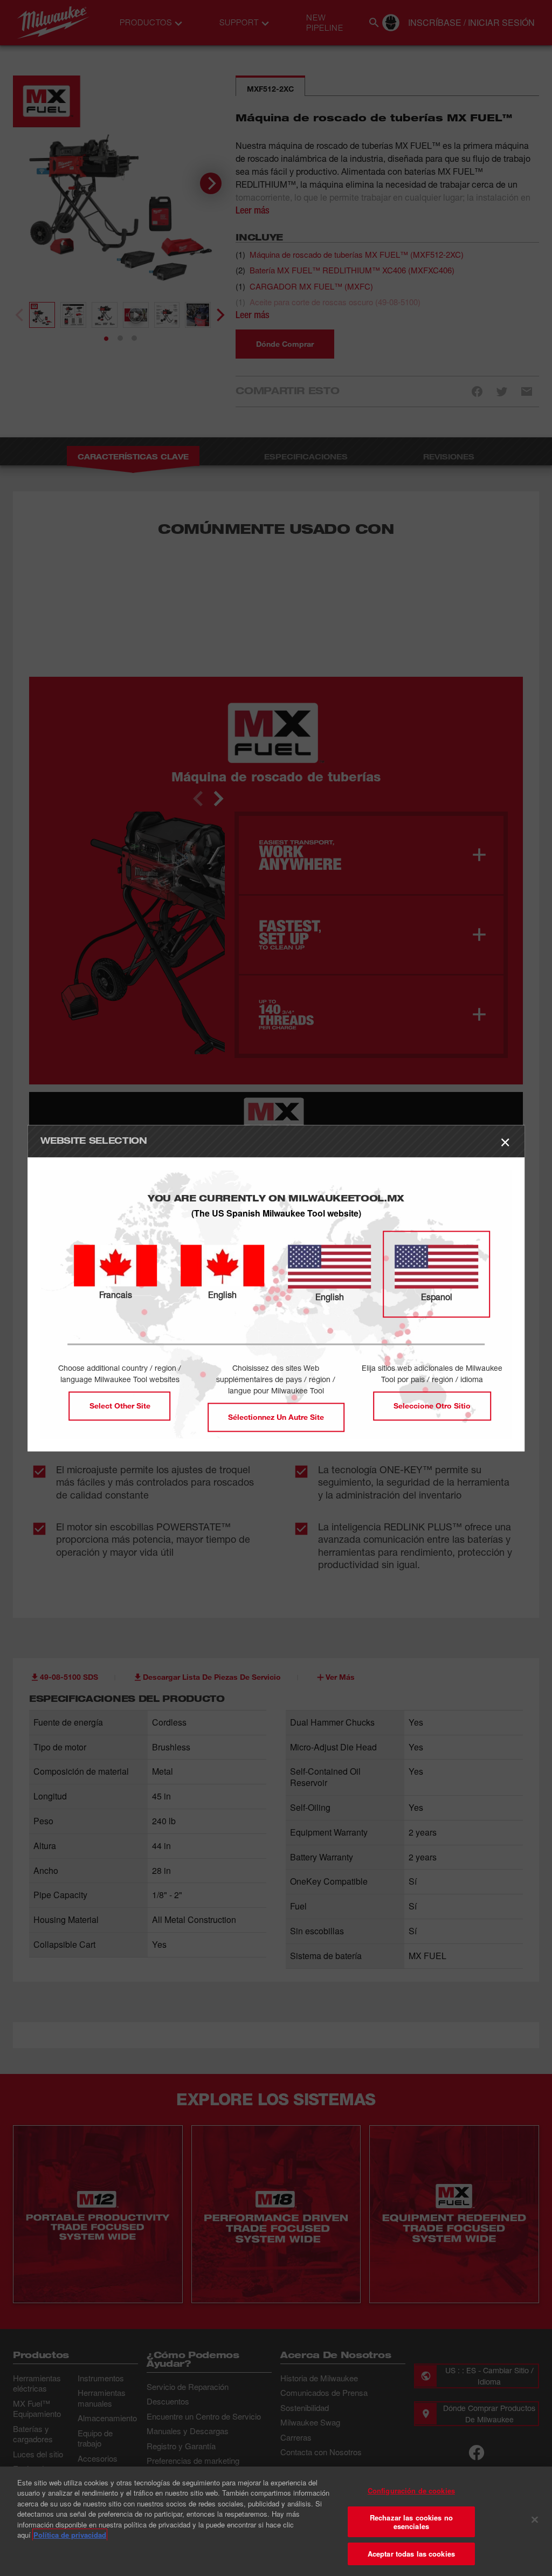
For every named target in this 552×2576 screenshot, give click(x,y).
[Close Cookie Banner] (535, 2520)
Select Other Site (120, 1406)
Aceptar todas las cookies (411, 2554)
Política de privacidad (70, 2535)
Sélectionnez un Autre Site (276, 1417)
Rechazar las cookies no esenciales (411, 2522)
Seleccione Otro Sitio (432, 1406)
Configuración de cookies (411, 2491)
